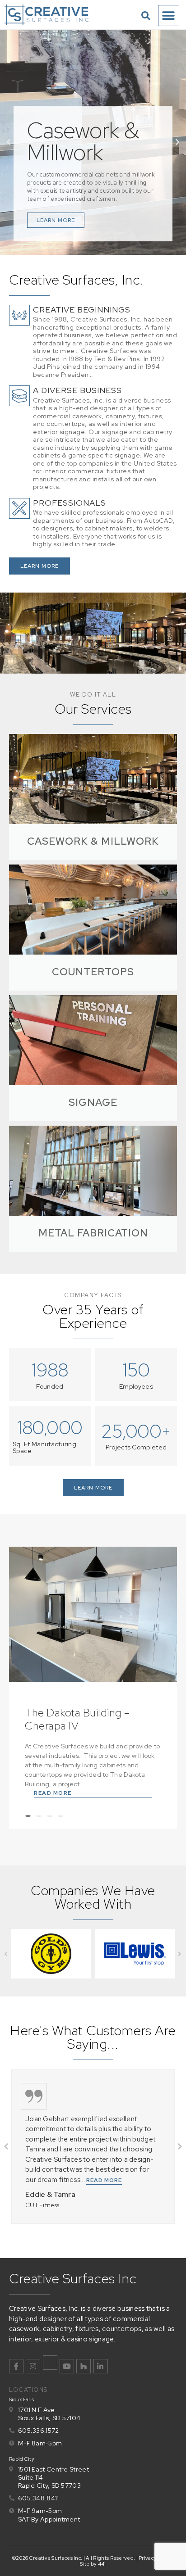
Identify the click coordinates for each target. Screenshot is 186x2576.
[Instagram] (33, 2366)
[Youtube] (67, 2366)
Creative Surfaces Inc (73, 2278)
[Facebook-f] (16, 2366)
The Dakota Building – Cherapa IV (77, 1719)
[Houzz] (84, 2366)
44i (102, 2564)
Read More (53, 1793)
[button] (146, 16)
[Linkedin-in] (101, 2366)
